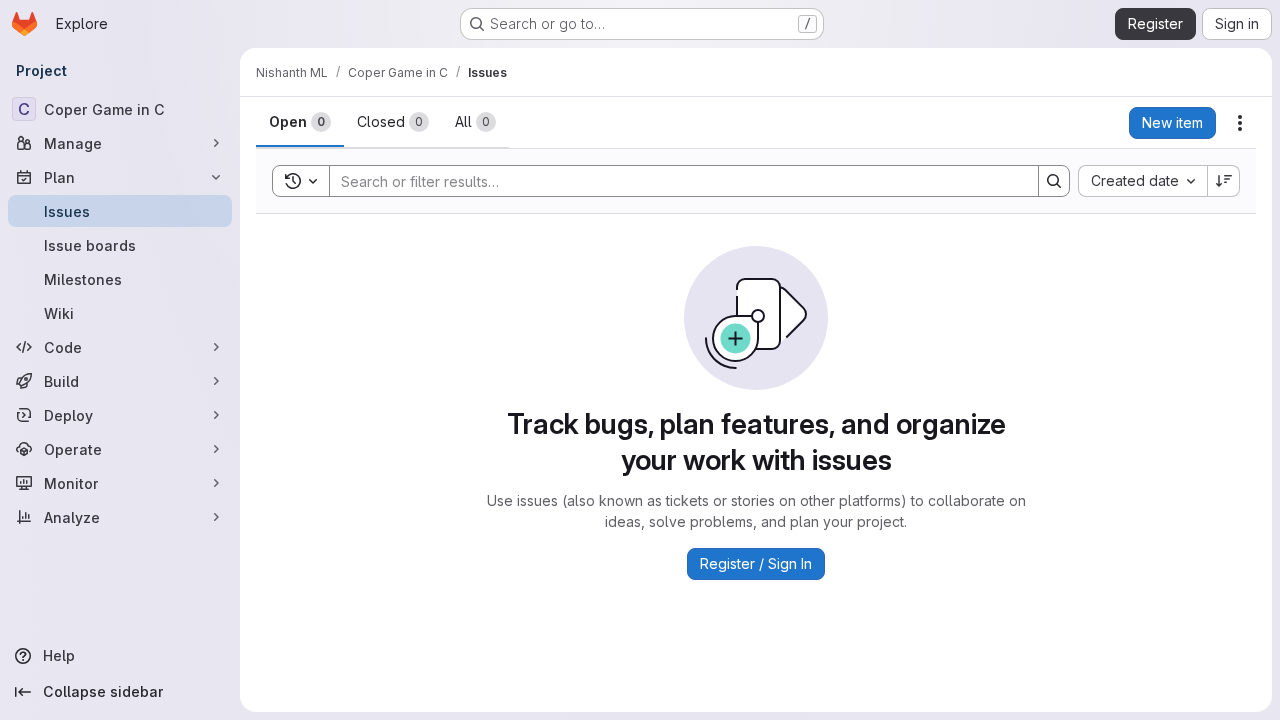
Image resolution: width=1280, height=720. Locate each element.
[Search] (1054, 181)
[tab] (300, 122)
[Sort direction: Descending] (1224, 181)
